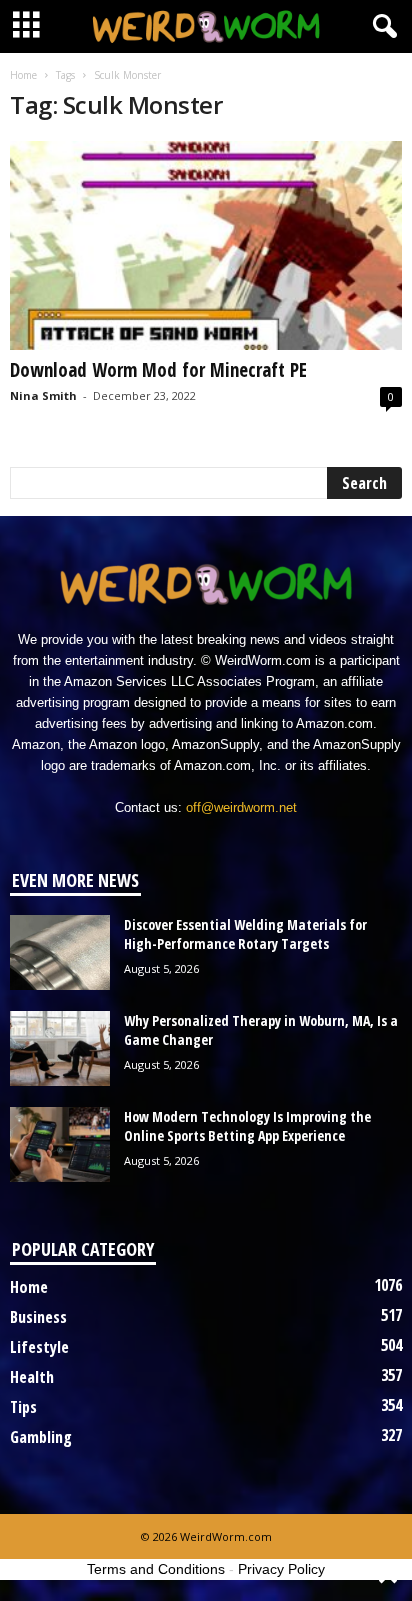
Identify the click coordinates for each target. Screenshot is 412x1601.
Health (32, 1377)
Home (23, 75)
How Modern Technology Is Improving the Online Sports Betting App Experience (247, 1126)
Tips (23, 1407)
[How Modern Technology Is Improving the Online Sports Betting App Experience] (60, 1144)
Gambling (41, 1437)
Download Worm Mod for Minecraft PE (158, 370)
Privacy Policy (281, 1569)
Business (38, 1317)
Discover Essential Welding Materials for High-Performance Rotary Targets (245, 934)
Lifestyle (39, 1347)
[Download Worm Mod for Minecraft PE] (206, 245)
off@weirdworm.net (241, 807)
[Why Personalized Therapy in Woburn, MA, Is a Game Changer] (60, 1048)
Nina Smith (43, 395)
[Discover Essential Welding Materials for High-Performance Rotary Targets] (60, 952)
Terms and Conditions (156, 1569)
